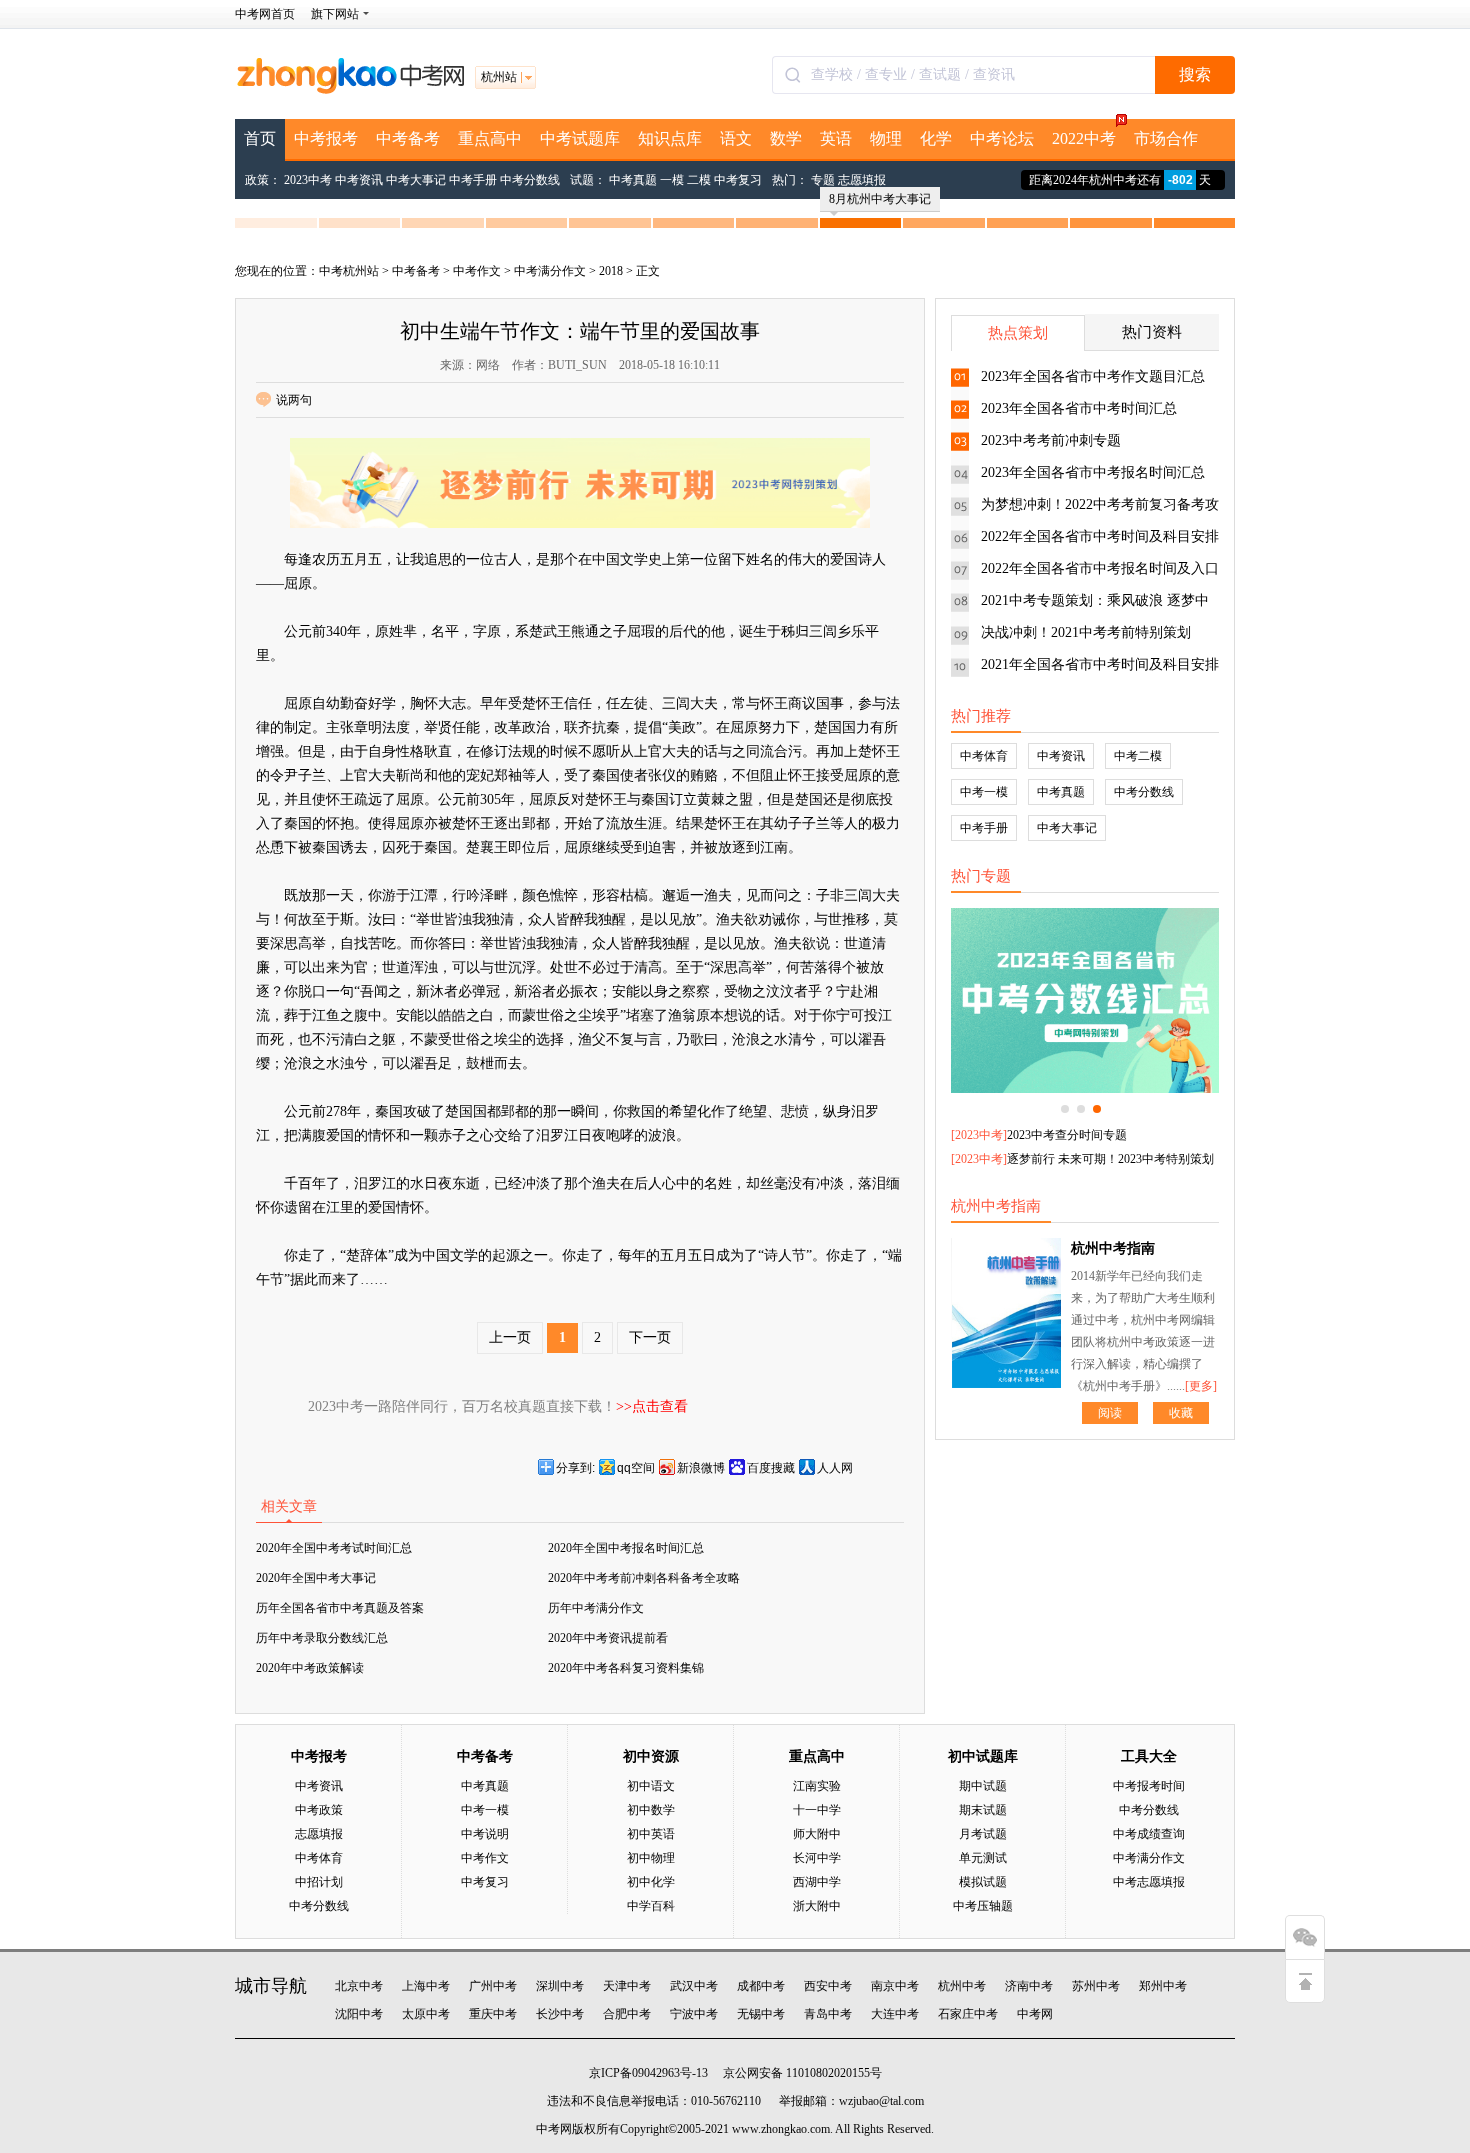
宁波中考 (694, 2014)
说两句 (294, 400)
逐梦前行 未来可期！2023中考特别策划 (1110, 1159)
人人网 (835, 1468)
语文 (736, 138)
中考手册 (473, 180)
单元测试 (983, 1858)
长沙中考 (560, 2014)
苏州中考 (1096, 1986)
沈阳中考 (359, 2014)
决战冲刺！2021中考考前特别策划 (1086, 632)
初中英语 (651, 1834)
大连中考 (895, 2014)
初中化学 (651, 1882)
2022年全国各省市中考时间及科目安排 (1100, 536)
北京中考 (359, 1986)
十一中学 (817, 1810)
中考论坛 (1002, 138)
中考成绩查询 (1149, 1834)
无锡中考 (761, 2014)
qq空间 (636, 1468)
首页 (260, 138)
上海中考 (426, 1986)
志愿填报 (862, 180)
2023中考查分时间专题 (1067, 1135)
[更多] (1201, 1386)
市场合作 (1166, 138)
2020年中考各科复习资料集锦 (626, 1668)
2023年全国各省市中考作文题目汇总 (1093, 376)
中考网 (1035, 2014)
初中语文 (651, 1786)
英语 (836, 138)
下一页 (650, 1337)
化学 (936, 138)
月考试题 (983, 1834)
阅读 (1110, 1413)
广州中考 (493, 1986)
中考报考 (326, 138)
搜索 (1195, 74)
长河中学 (817, 1858)
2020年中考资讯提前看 (608, 1638)
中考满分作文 (550, 271)
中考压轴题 (983, 1906)
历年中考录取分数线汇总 (322, 1638)
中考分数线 (530, 180)
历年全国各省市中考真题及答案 (340, 1608)
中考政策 (319, 1810)
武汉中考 (694, 1986)
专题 (823, 180)
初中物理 (651, 1858)
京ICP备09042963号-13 (648, 2073)
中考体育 (984, 756)
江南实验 (817, 1786)
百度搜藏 (771, 1468)
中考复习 (738, 180)
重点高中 (490, 138)
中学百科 (651, 1906)
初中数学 (651, 1810)
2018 (611, 271)
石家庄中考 (968, 2014)
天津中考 (627, 1986)
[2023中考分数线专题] (1085, 1000)
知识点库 (670, 138)
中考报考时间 (1149, 1786)
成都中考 (761, 1986)
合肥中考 (627, 2014)
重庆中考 (493, 2014)
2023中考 (308, 180)
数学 (786, 138)
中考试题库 (580, 138)
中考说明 (485, 1834)
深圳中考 (560, 1986)
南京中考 (895, 1986)
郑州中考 (1163, 1986)
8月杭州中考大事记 (880, 199)
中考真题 (633, 180)
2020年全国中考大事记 (316, 1578)
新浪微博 (701, 1468)
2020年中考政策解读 (310, 1668)
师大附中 (817, 1834)
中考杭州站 (349, 271)
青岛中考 (828, 2014)
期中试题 (983, 1786)
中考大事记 (416, 180)
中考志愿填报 (1149, 1882)
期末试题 (983, 1810)
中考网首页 (265, 14)
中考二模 (1138, 756)
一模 (672, 180)
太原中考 (426, 2014)
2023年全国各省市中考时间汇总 (1079, 408)
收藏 (1181, 1413)
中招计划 (319, 1882)
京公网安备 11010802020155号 (802, 2073)
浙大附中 (817, 1906)
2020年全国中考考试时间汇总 (334, 1548)
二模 (699, 180)
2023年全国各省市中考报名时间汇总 (1093, 472)
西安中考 (828, 1986)
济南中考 (1029, 1986)
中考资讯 (359, 180)
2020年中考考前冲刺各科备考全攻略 (644, 1578)
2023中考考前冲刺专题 (1051, 440)
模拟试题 (983, 1882)
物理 (886, 138)
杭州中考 (962, 1986)
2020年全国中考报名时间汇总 (626, 1548)
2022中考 (1084, 138)
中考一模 (984, 792)
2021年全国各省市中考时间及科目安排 (1100, 664)
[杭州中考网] (350, 90)
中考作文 (477, 271)
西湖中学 (817, 1882)
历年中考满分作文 (596, 1608)
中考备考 (408, 138)
